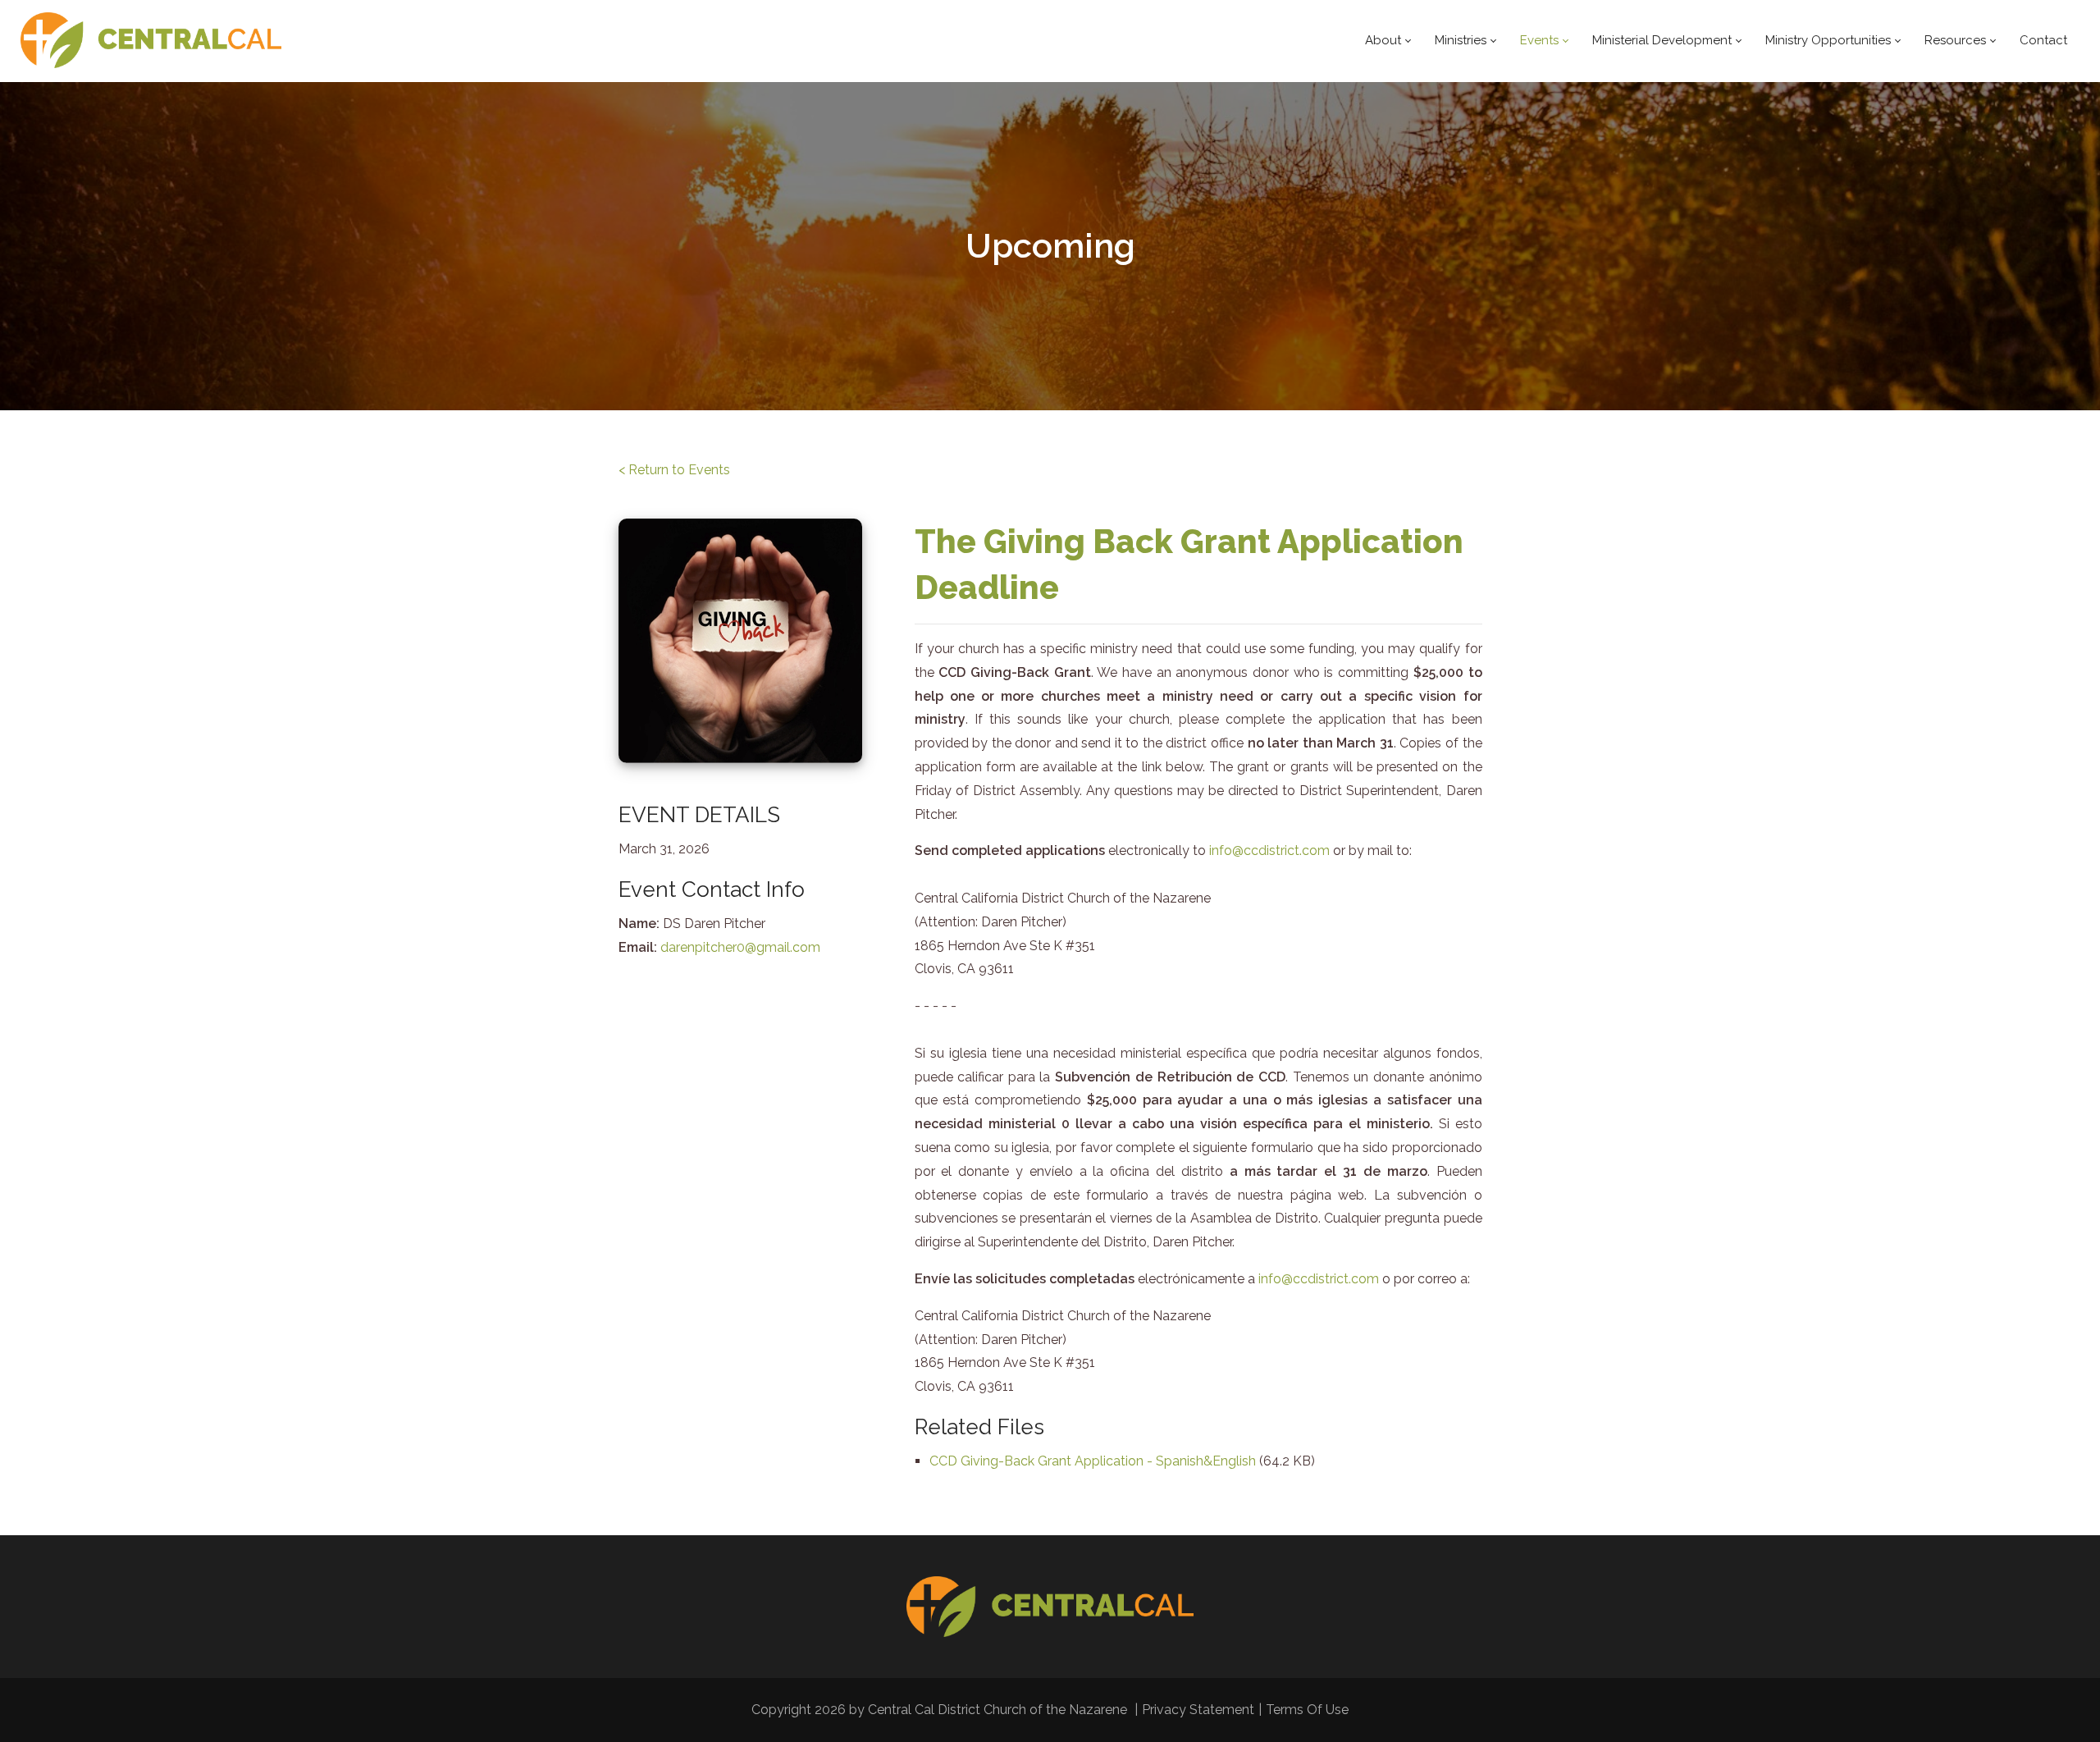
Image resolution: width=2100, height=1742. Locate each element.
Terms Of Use (1307, 1710)
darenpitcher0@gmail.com (740, 947)
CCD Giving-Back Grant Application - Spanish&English (1094, 1461)
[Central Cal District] (151, 41)
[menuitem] (1388, 41)
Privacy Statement (1198, 1710)
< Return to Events (674, 470)
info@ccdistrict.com (1269, 850)
